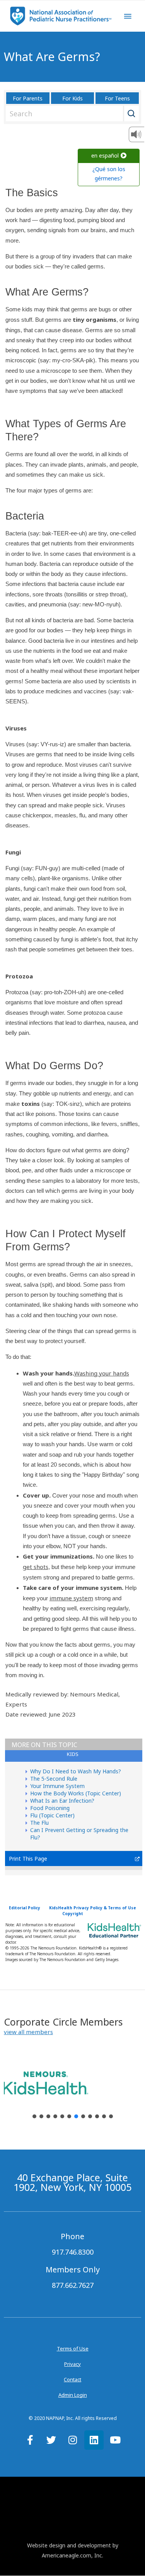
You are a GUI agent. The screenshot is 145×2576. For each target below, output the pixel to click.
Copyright (73, 1914)
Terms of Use (73, 2348)
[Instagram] (73, 2440)
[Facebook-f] (30, 2440)
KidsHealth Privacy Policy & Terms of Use (93, 1908)
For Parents (28, 98)
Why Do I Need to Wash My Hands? (76, 1771)
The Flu (39, 1823)
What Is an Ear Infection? (62, 1801)
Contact (72, 2379)
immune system (71, 1598)
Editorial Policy (25, 1908)
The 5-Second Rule (54, 1779)
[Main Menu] (128, 16)
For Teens (117, 98)
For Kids (72, 98)
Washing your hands (102, 1373)
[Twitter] (51, 2440)
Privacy (72, 2364)
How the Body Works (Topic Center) (76, 1793)
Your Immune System (57, 1786)
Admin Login (73, 2395)
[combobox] (71, 114)
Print (15, 1859)
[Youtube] (115, 2440)
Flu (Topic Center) (52, 1815)
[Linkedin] (94, 2440)
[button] (28, 2032)
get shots (36, 1567)
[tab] (74, 1756)
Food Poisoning (50, 1808)
